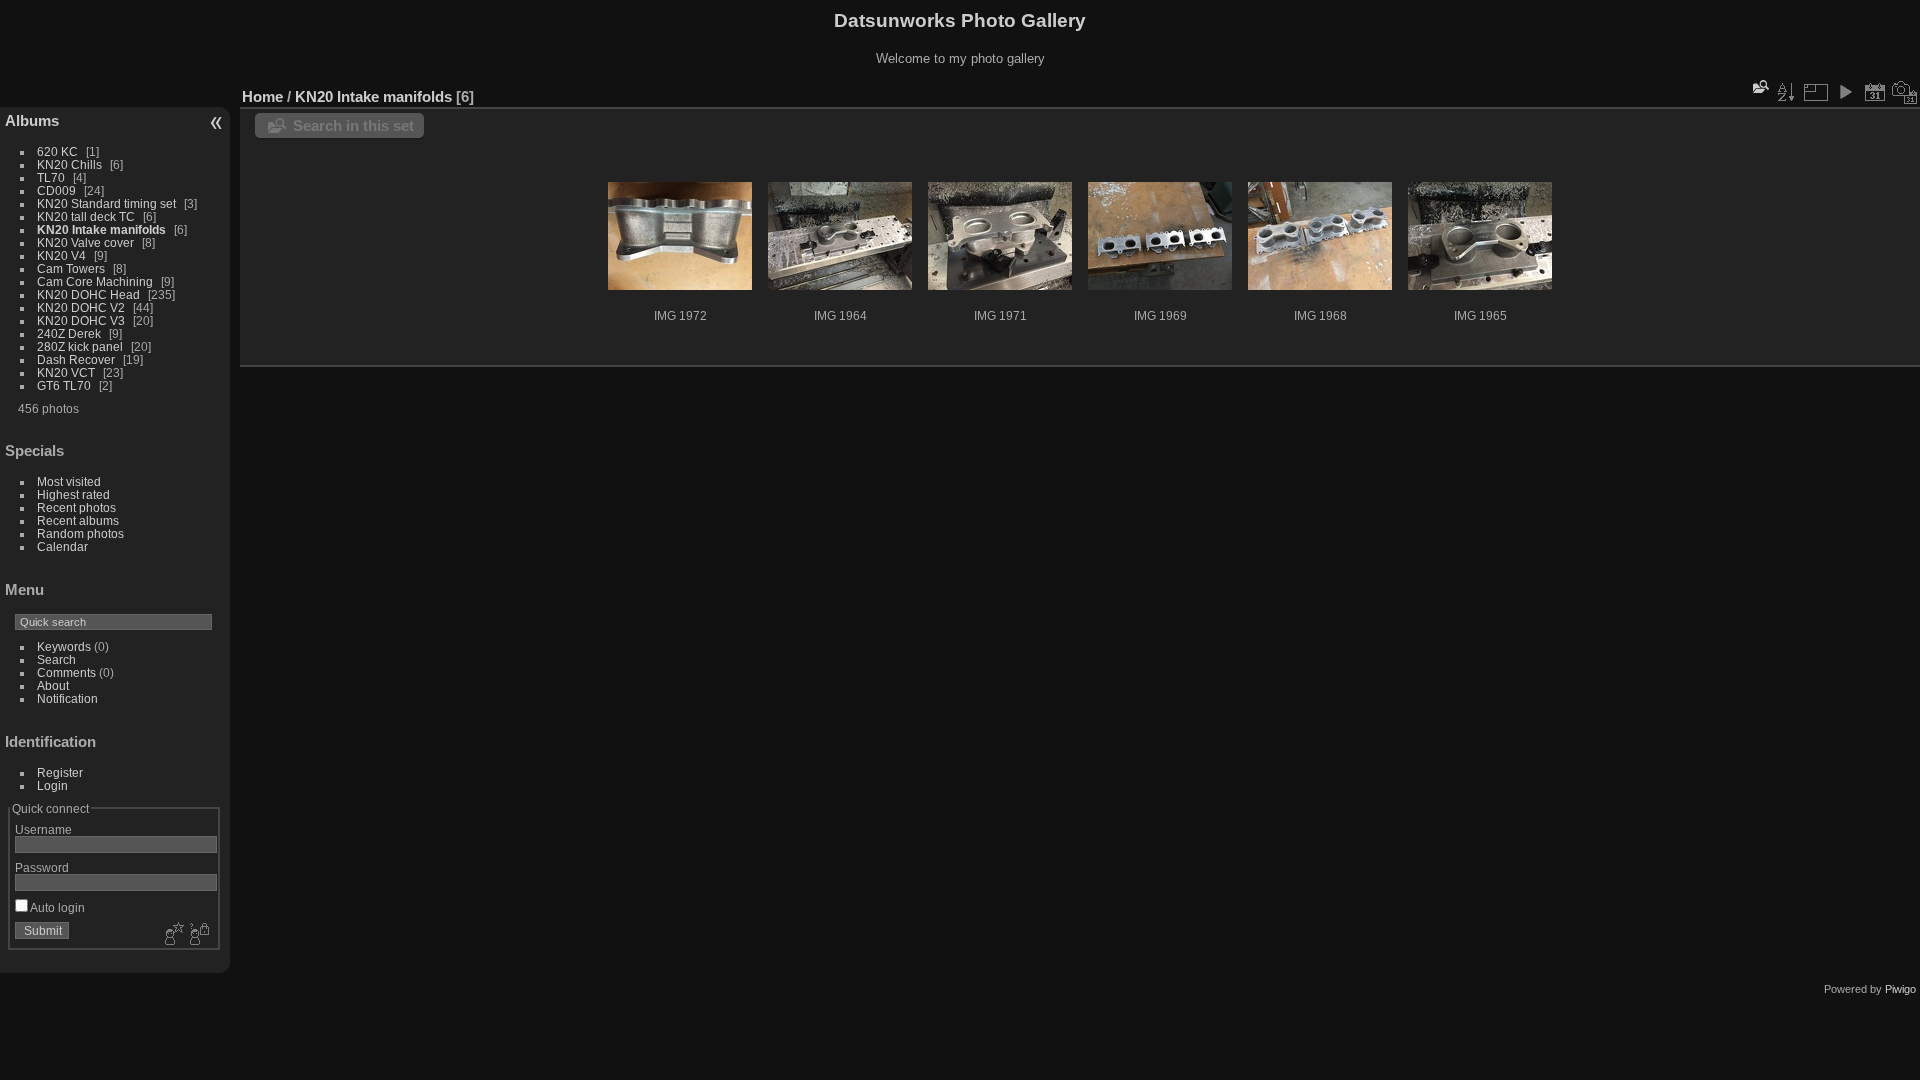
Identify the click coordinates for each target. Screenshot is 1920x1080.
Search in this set (353, 125)
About (53, 685)
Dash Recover (76, 359)
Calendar (62, 546)
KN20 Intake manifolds (101, 229)
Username (43, 829)
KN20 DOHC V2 (81, 307)
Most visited (69, 481)
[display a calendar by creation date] (1905, 92)
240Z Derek (69, 333)
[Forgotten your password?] (198, 935)
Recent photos (76, 507)
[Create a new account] (172, 935)
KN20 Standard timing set (106, 203)
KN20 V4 (61, 255)
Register (60, 772)
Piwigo (1900, 989)
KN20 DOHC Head (88, 294)
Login (52, 785)
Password (42, 867)
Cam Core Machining (95, 281)
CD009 (56, 190)
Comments (66, 672)
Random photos (80, 533)
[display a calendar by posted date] (1875, 92)
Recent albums (78, 520)
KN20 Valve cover (85, 242)
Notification (67, 698)
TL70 (51, 177)
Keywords (64, 646)
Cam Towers (71, 268)
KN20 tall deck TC (86, 216)
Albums (32, 120)
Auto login (56, 907)
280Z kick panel (80, 346)
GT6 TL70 (64, 385)
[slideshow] (1845, 92)
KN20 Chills (69, 164)
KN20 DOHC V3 (81, 320)
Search (56, 659)
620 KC (57, 151)
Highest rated (73, 494)
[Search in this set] (1759, 86)
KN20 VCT (66, 372)
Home (262, 96)
